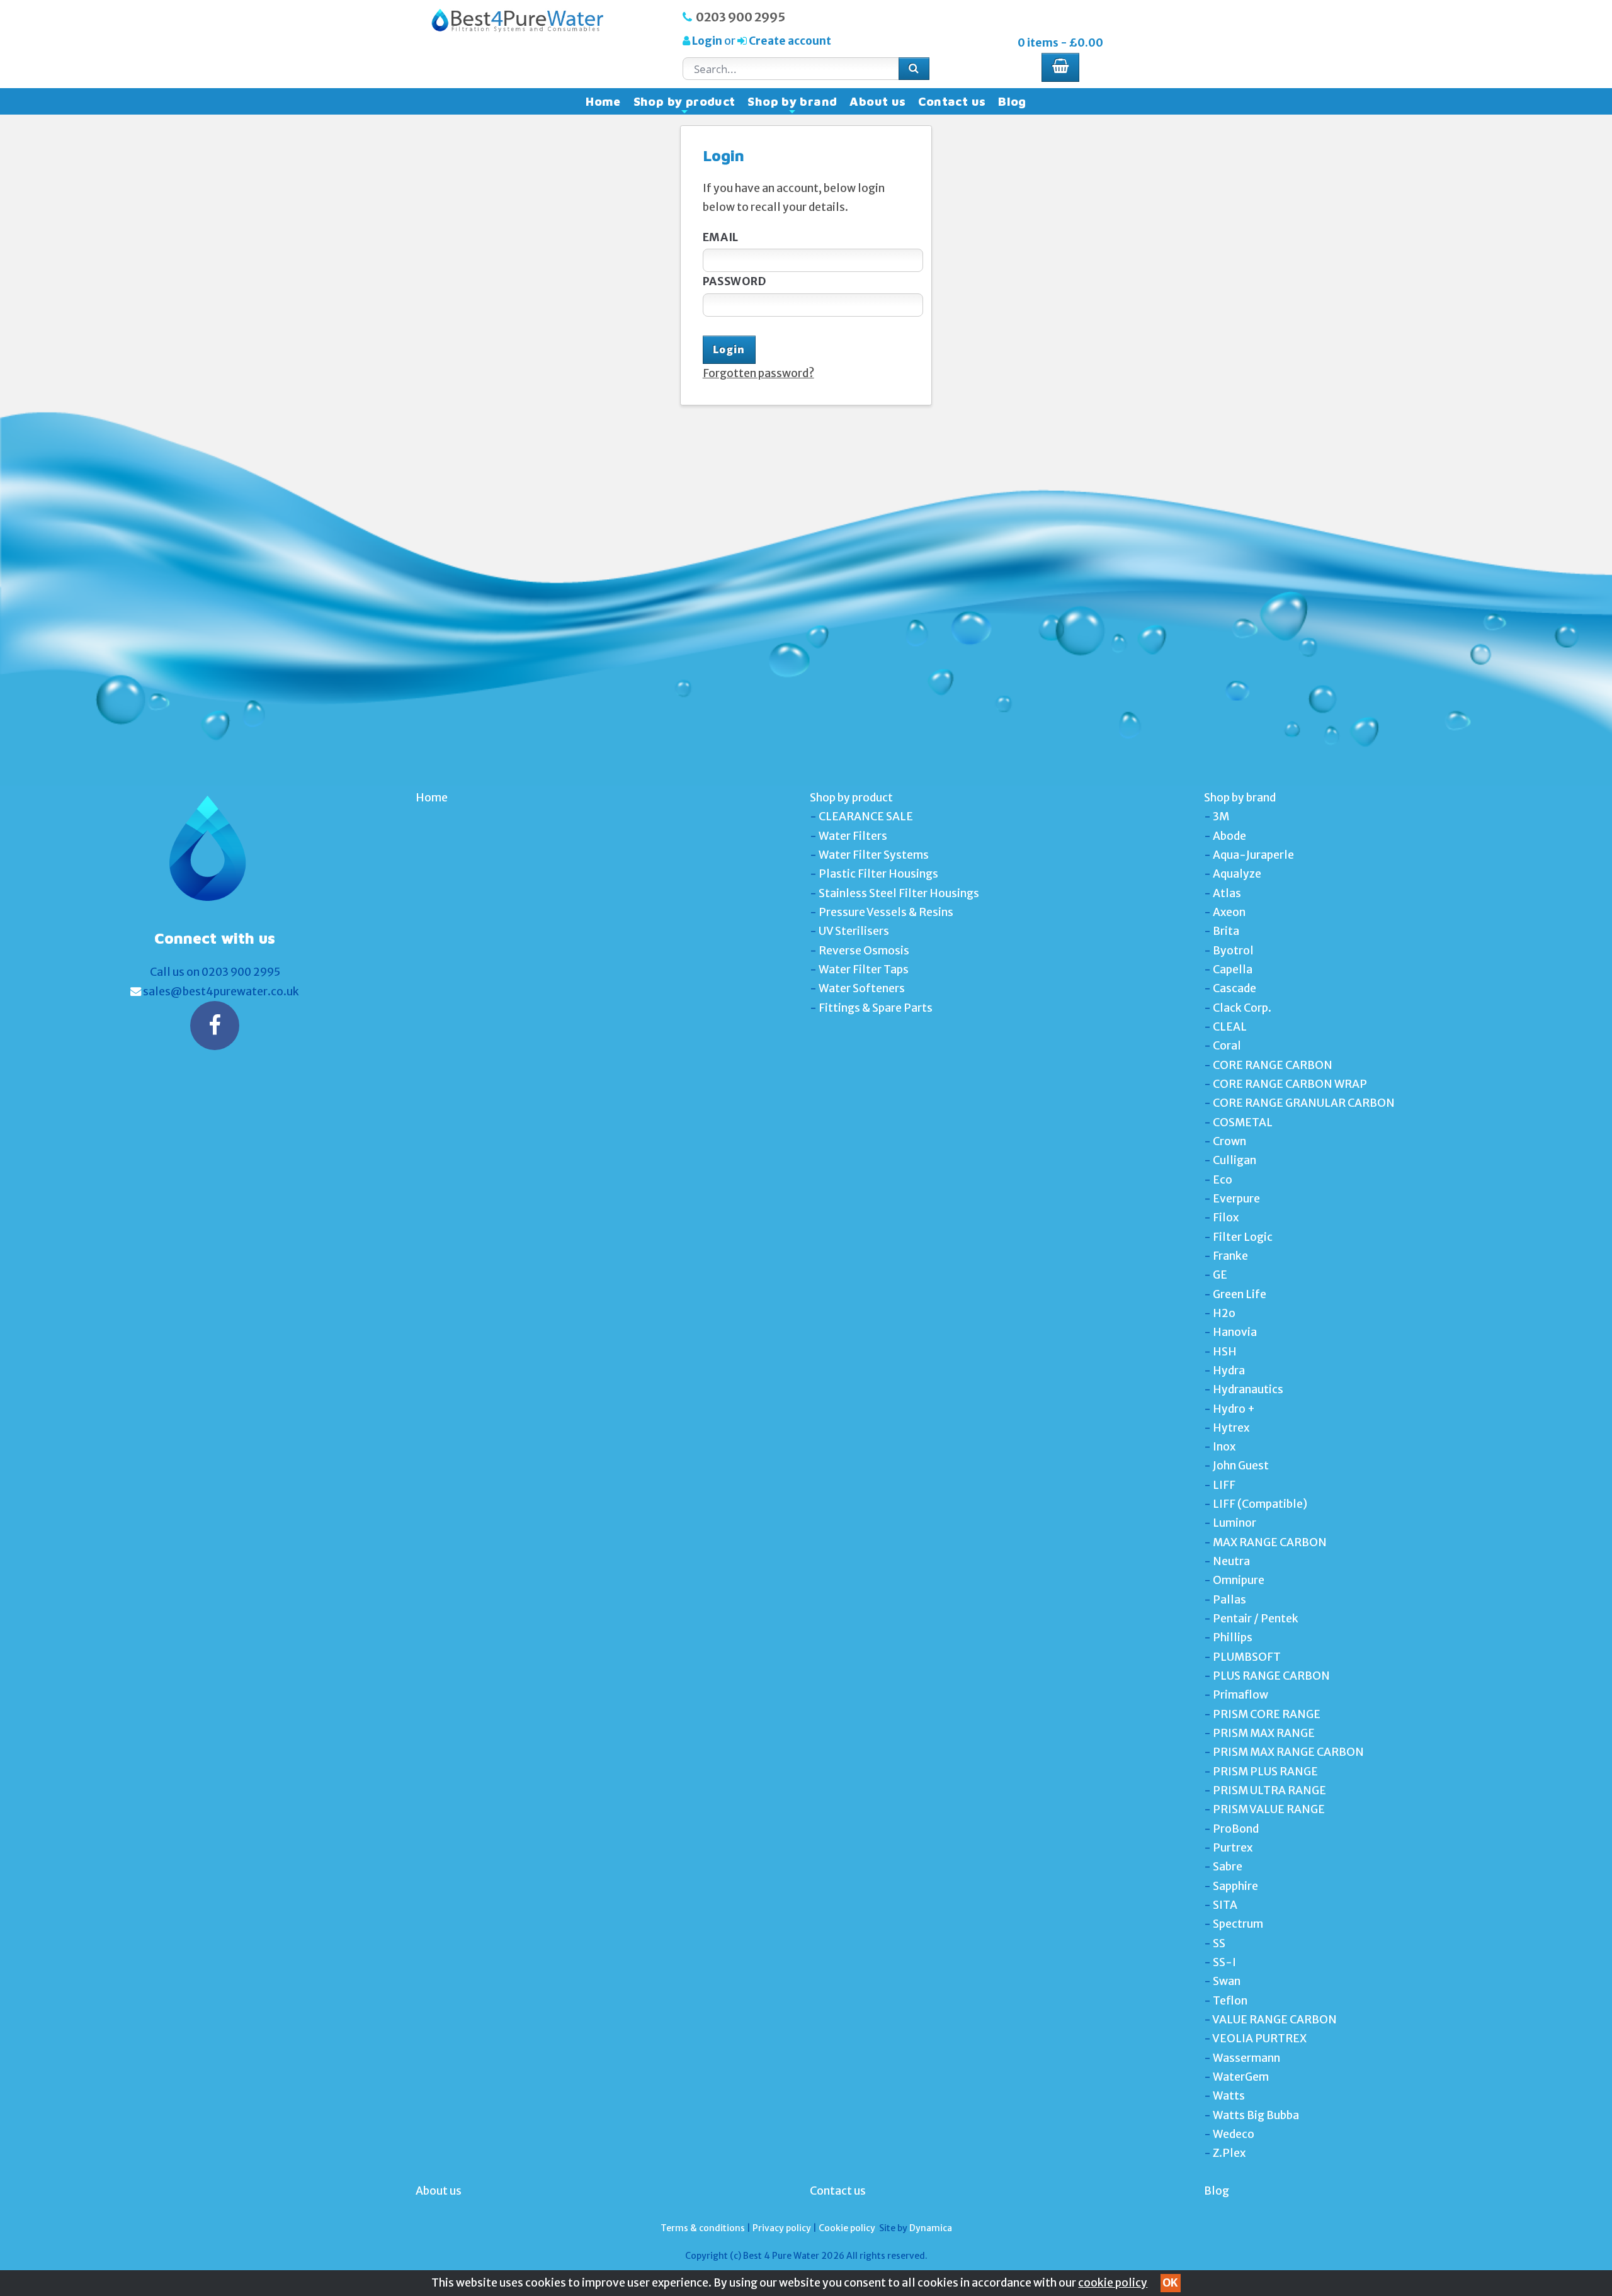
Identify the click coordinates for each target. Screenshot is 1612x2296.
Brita (1226, 931)
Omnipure (1239, 1580)
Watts (1229, 2096)
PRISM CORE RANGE (1267, 1714)
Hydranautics (1248, 1389)
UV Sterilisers (854, 931)
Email (721, 237)
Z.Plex (1229, 2153)
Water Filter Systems (874, 855)
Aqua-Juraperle (1253, 855)
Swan (1227, 1981)
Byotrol (1233, 951)
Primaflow (1240, 1695)
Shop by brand (792, 105)
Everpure (1236, 1199)
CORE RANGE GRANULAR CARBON (1304, 1103)
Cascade (1235, 988)
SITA (1225, 1905)
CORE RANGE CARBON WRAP (1290, 1084)
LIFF (1224, 1485)
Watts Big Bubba (1256, 2115)
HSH (1225, 1352)
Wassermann (1246, 2058)
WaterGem (1241, 2077)
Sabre (1228, 1867)
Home (603, 101)
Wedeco (1234, 2134)
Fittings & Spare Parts (876, 1008)
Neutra (1231, 1561)
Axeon (1229, 912)
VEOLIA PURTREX (1259, 2039)
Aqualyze (1237, 874)
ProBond (1236, 1829)
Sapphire (1235, 1886)
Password (735, 281)
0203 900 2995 (741, 17)
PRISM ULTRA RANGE (1269, 1790)
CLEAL (1230, 1027)
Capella (1233, 970)
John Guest (1241, 1466)
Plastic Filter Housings (878, 874)
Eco (1223, 1180)
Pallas (1229, 1600)
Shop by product (684, 105)
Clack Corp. (1242, 1008)
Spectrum (1238, 1924)
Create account (789, 41)
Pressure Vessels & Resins (886, 912)
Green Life (1240, 1294)
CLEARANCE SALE (866, 817)
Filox (1226, 1218)
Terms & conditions (703, 2228)
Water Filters (853, 836)
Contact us (952, 101)
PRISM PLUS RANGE (1265, 1772)
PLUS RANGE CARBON (1271, 1676)
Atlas (1227, 893)
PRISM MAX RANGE (1264, 1733)
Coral (1227, 1046)
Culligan (1235, 1160)
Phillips (1233, 1637)
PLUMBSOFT (1247, 1657)
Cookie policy (847, 2228)
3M (1221, 817)
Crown (1229, 1141)
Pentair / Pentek (1256, 1619)
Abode (1229, 836)
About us (877, 101)
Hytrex (1231, 1428)
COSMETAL (1243, 1123)
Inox (1224, 1447)
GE (1220, 1275)
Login (707, 41)
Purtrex (1233, 1848)
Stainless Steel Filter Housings (899, 893)
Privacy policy (782, 2228)
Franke (1230, 1256)
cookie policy (1113, 2283)
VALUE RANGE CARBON (1274, 2020)
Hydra (1229, 1371)
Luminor (1235, 1523)
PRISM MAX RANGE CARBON (1288, 1752)
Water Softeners (862, 988)
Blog (1012, 101)
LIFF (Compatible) (1260, 1504)
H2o (1224, 1313)
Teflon (1230, 2001)
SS (1219, 1943)
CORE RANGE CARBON (1273, 1065)
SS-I (1224, 1962)
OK (1170, 2283)
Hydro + (1234, 1409)
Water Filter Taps (864, 970)
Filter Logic (1243, 1237)
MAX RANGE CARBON (1270, 1542)
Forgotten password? (758, 373)
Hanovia (1235, 1332)
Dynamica (931, 2228)
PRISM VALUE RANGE (1269, 1809)
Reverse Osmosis (864, 951)
